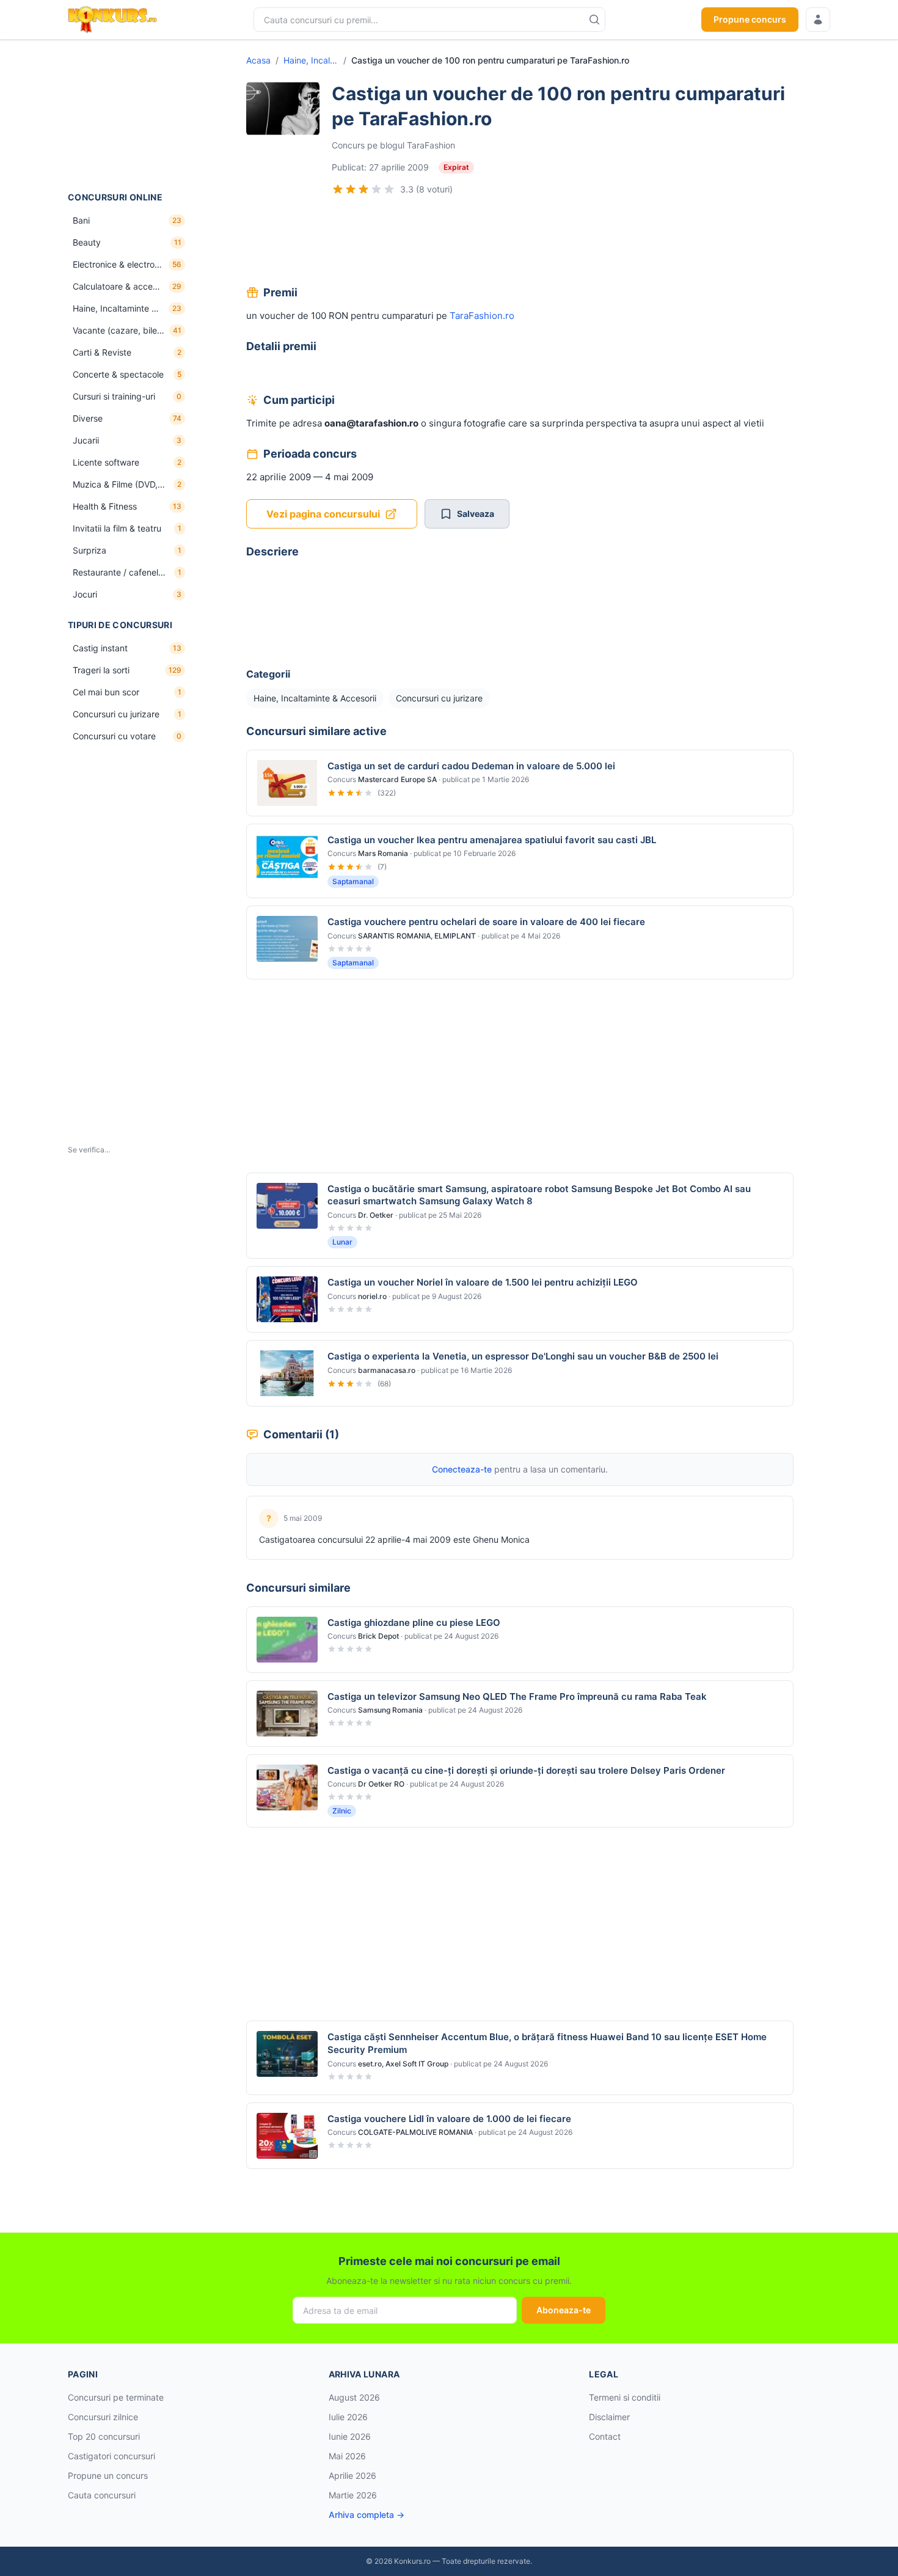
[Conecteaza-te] (818, 20)
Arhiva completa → (367, 2515)
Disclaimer (609, 2417)
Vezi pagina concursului (323, 514)
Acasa (258, 60)
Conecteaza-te (462, 1469)
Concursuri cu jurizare (439, 698)
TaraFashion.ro (482, 316)
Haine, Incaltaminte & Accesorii (311, 60)
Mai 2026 (347, 2456)
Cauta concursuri (102, 2495)
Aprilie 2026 (352, 2475)
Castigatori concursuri (111, 2456)
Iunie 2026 (350, 2436)
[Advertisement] (129, 115)
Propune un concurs (108, 2475)
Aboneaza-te (564, 2310)
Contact (605, 2436)
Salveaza (476, 514)
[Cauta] (594, 20)
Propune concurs (750, 19)
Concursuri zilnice (103, 2417)
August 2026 (354, 2397)
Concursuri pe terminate (116, 2397)
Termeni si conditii (625, 2397)
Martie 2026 (353, 2495)
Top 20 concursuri (104, 2436)
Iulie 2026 (348, 2417)
